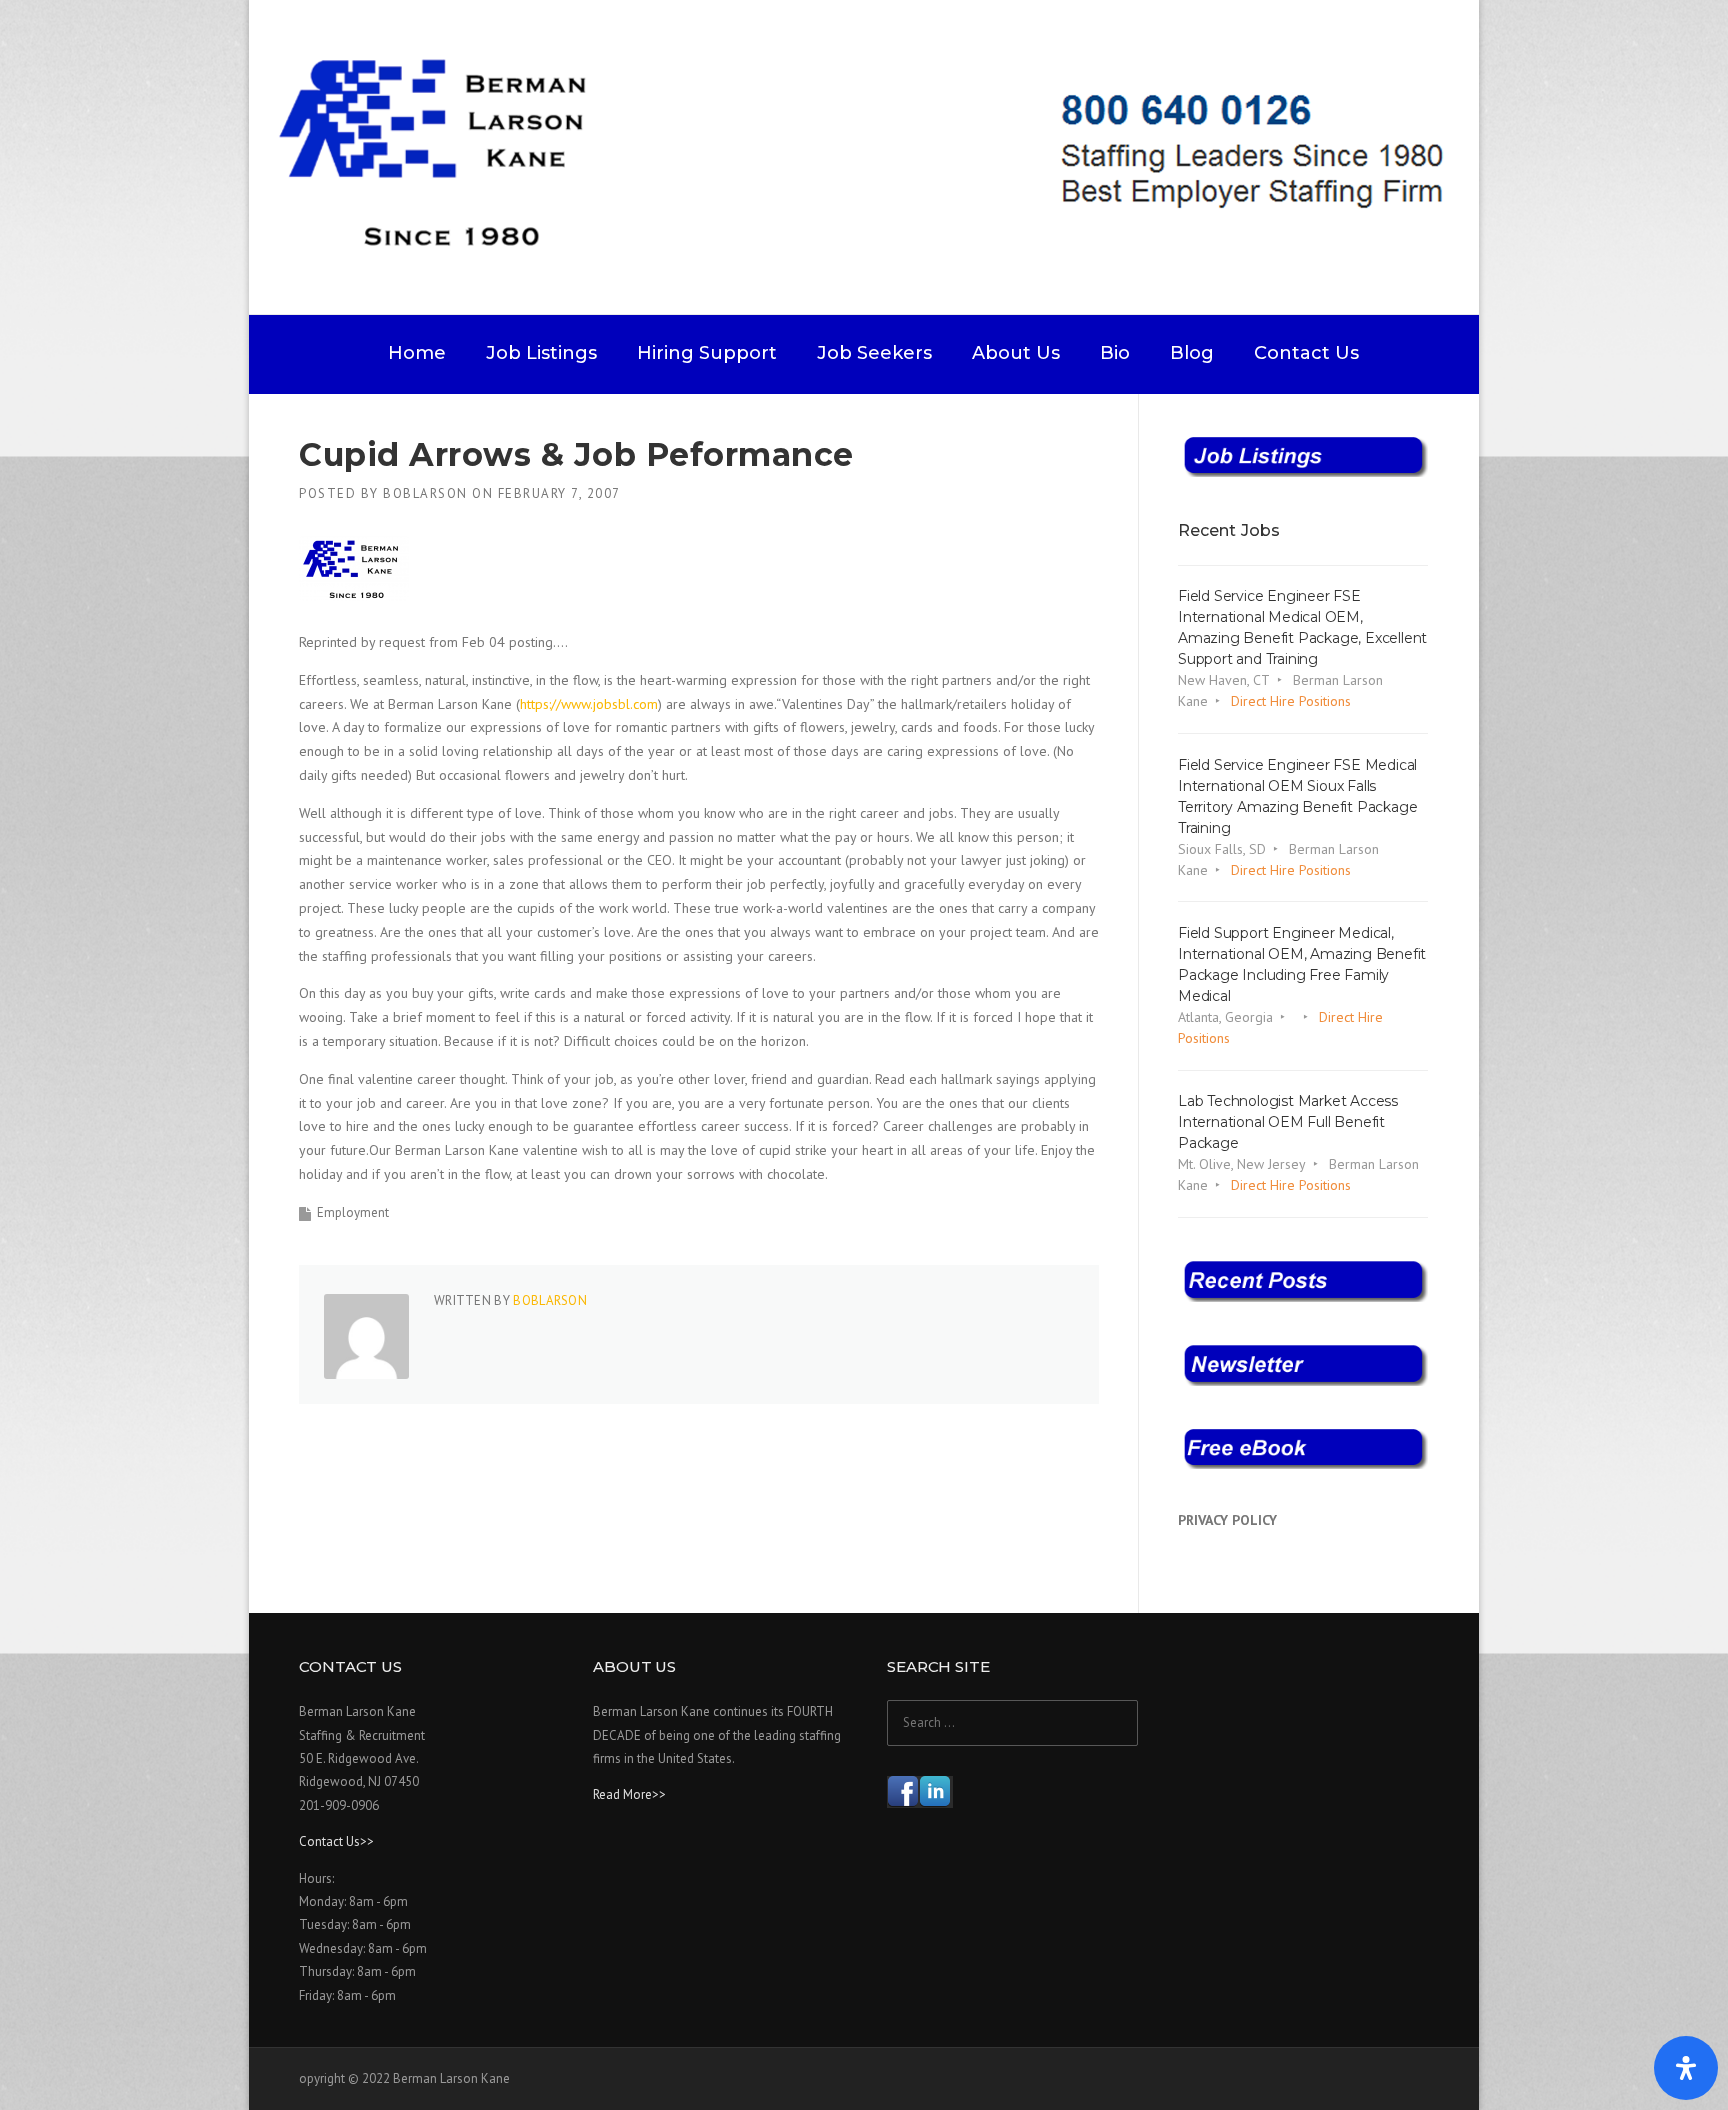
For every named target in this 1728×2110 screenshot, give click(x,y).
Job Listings (541, 353)
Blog (1192, 353)
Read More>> (629, 1794)
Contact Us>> (336, 1841)
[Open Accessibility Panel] (1686, 2068)
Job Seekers (874, 353)
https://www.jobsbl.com (589, 704)
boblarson (425, 493)
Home (417, 353)
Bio (1115, 353)
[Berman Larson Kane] (871, 156)
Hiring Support (707, 353)
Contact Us (1306, 353)
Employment (353, 1212)
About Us (1016, 353)
